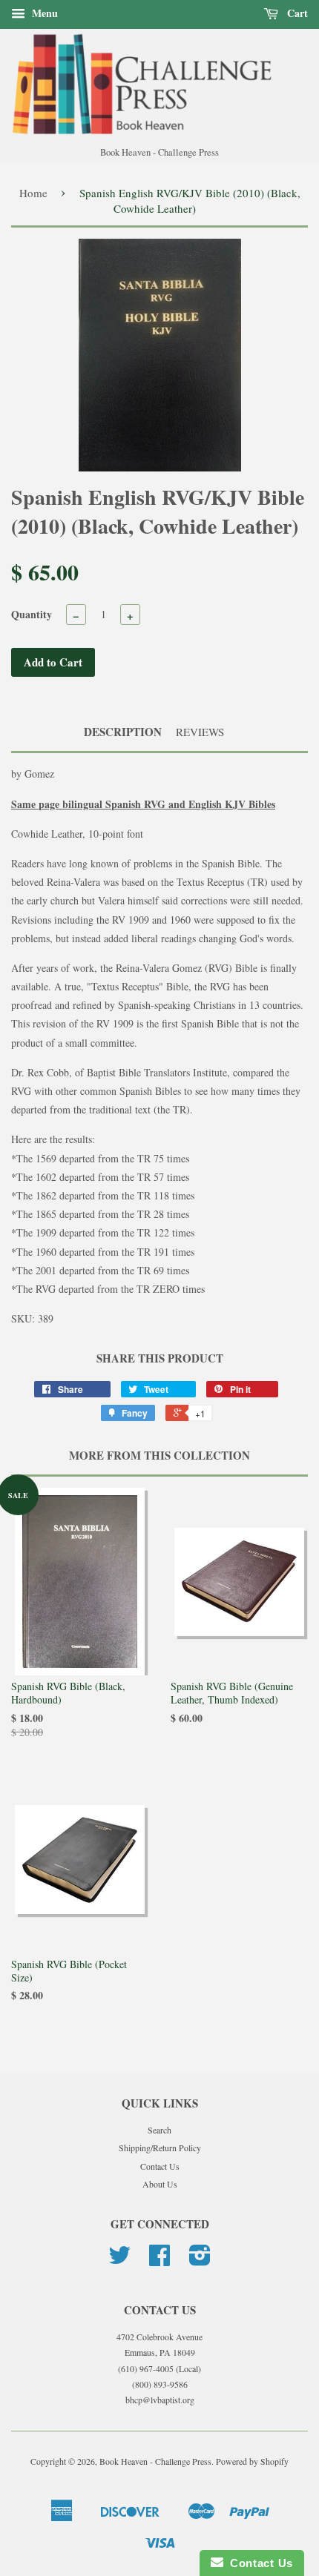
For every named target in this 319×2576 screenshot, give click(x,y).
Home (33, 193)
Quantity (32, 614)
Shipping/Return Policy (160, 2148)
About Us (160, 2184)
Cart (296, 13)
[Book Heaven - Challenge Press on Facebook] (159, 2260)
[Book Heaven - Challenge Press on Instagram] (200, 2260)
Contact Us (160, 2166)
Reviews (200, 732)
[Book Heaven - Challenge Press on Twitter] (119, 2260)
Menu (43, 13)
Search (159, 2130)
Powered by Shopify (252, 2461)
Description (123, 732)
